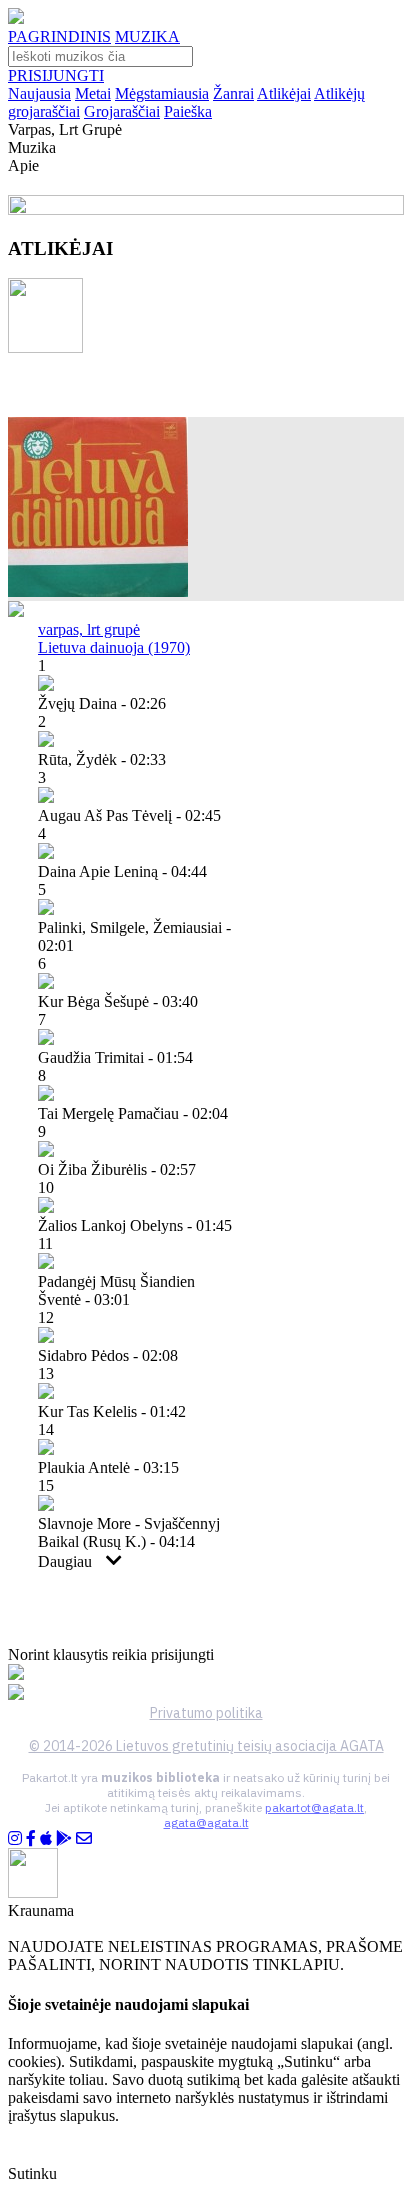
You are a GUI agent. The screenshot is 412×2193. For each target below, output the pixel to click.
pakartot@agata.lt (314, 1807)
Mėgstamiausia (162, 93)
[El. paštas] (84, 1838)
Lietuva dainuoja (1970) (114, 647)
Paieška (188, 111)
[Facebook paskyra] (31, 1838)
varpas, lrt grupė (89, 629)
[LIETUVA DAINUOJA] (98, 591)
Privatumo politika (206, 1713)
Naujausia (39, 93)
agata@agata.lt (206, 1822)
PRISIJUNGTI (56, 75)
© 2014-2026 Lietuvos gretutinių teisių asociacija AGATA (206, 1746)
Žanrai (233, 93)
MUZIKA (147, 36)
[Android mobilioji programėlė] (64, 1838)
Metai (93, 93)
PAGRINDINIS (59, 36)
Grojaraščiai (122, 111)
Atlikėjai (284, 93)
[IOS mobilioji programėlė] (46, 1838)
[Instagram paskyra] (15, 1838)
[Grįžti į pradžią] (16, 18)
